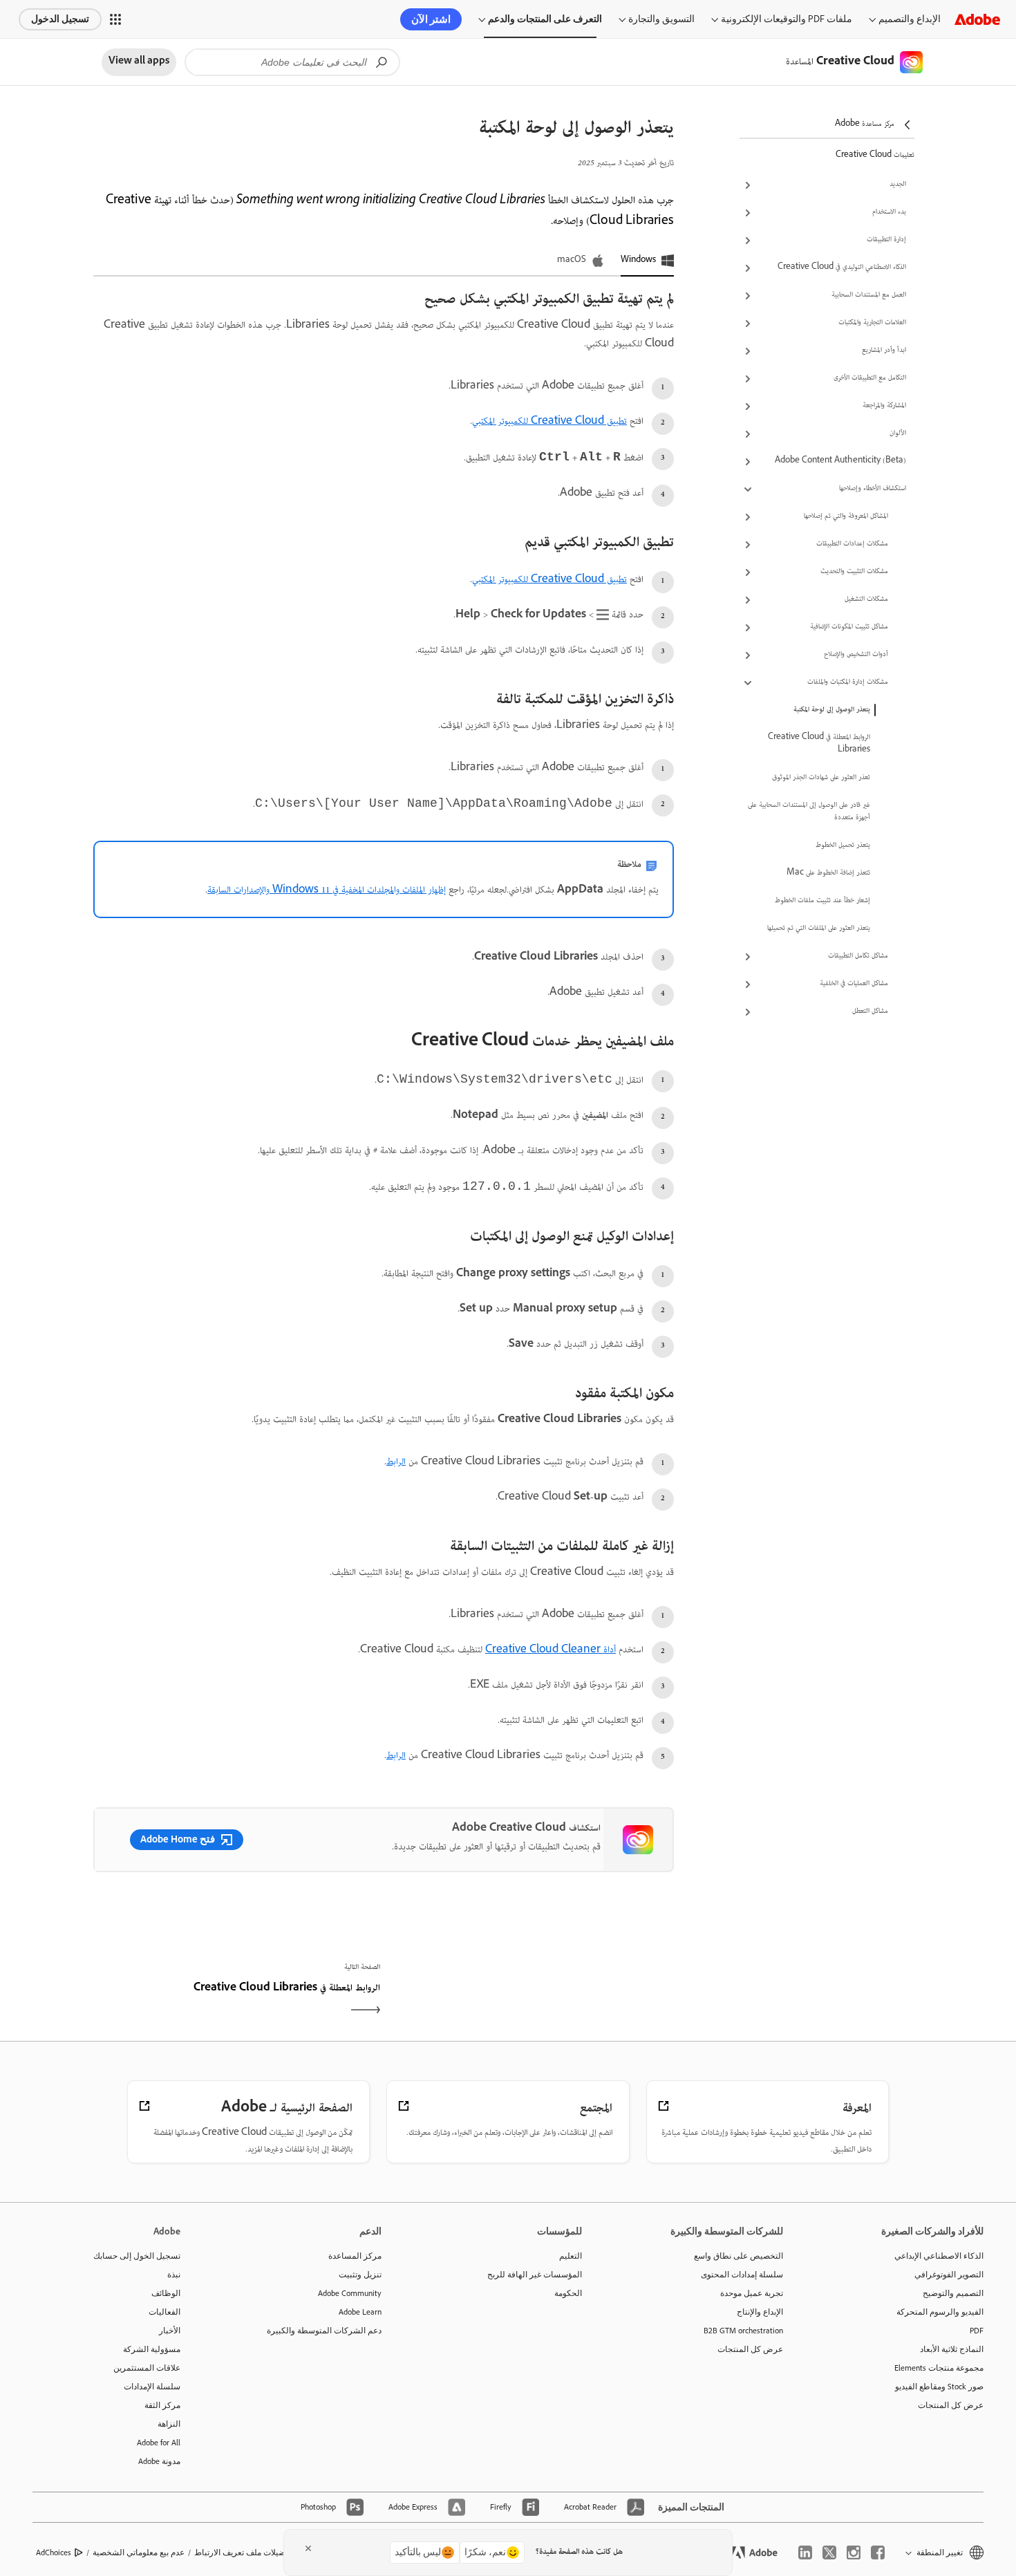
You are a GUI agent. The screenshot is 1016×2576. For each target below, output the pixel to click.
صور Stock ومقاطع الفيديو (939, 2387)
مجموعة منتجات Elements (939, 2368)
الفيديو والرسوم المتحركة (940, 2312)
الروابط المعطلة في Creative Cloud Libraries (819, 744)
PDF (977, 2331)
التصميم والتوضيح (953, 2293)
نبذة (174, 2275)
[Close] (308, 2548)
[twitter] (829, 2552)
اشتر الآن (431, 19)
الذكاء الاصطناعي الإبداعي (939, 2256)
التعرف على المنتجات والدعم (545, 19)
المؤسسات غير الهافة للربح (535, 2275)
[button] (115, 19)
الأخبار (170, 2331)
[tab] (647, 261)
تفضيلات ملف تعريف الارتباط (243, 2552)
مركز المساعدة (355, 2256)
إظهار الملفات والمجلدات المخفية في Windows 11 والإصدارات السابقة (327, 890)
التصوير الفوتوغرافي (949, 2275)
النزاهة (169, 2424)
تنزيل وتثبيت (360, 2275)
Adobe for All (159, 2443)
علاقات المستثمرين (147, 2368)
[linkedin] (805, 2552)
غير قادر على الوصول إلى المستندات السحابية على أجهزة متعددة (809, 812)
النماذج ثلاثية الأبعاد (952, 2349)
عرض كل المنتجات (951, 2405)
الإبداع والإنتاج (760, 2312)
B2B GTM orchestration (743, 2331)
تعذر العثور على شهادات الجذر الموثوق (821, 778)
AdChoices (54, 2552)
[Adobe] (977, 19)
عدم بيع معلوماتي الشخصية (139, 2552)
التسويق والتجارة (661, 19)
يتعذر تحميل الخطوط (843, 846)
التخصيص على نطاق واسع (739, 2256)
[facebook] (878, 2552)
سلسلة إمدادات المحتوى (742, 2275)
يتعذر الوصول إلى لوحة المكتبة (832, 710)
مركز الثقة (162, 2405)
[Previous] (530, 2001)
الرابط (396, 1462)
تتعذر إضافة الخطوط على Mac (828, 873)
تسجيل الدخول (60, 19)
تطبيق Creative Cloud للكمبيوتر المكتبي (549, 422)
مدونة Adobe (159, 2461)
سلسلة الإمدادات (152, 2387)
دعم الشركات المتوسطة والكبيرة (324, 2331)
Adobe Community (350, 2293)
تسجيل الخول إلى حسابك (137, 2256)
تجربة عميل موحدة (752, 2293)
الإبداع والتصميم (910, 19)
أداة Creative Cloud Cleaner (551, 1650)
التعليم (571, 2256)
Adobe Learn (360, 2312)
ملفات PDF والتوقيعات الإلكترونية (787, 19)
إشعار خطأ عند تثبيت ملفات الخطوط (822, 901)
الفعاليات (164, 2312)
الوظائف (166, 2293)
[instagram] (854, 2552)
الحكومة (568, 2293)
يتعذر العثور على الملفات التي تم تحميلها (819, 928)
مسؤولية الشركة (152, 2349)
